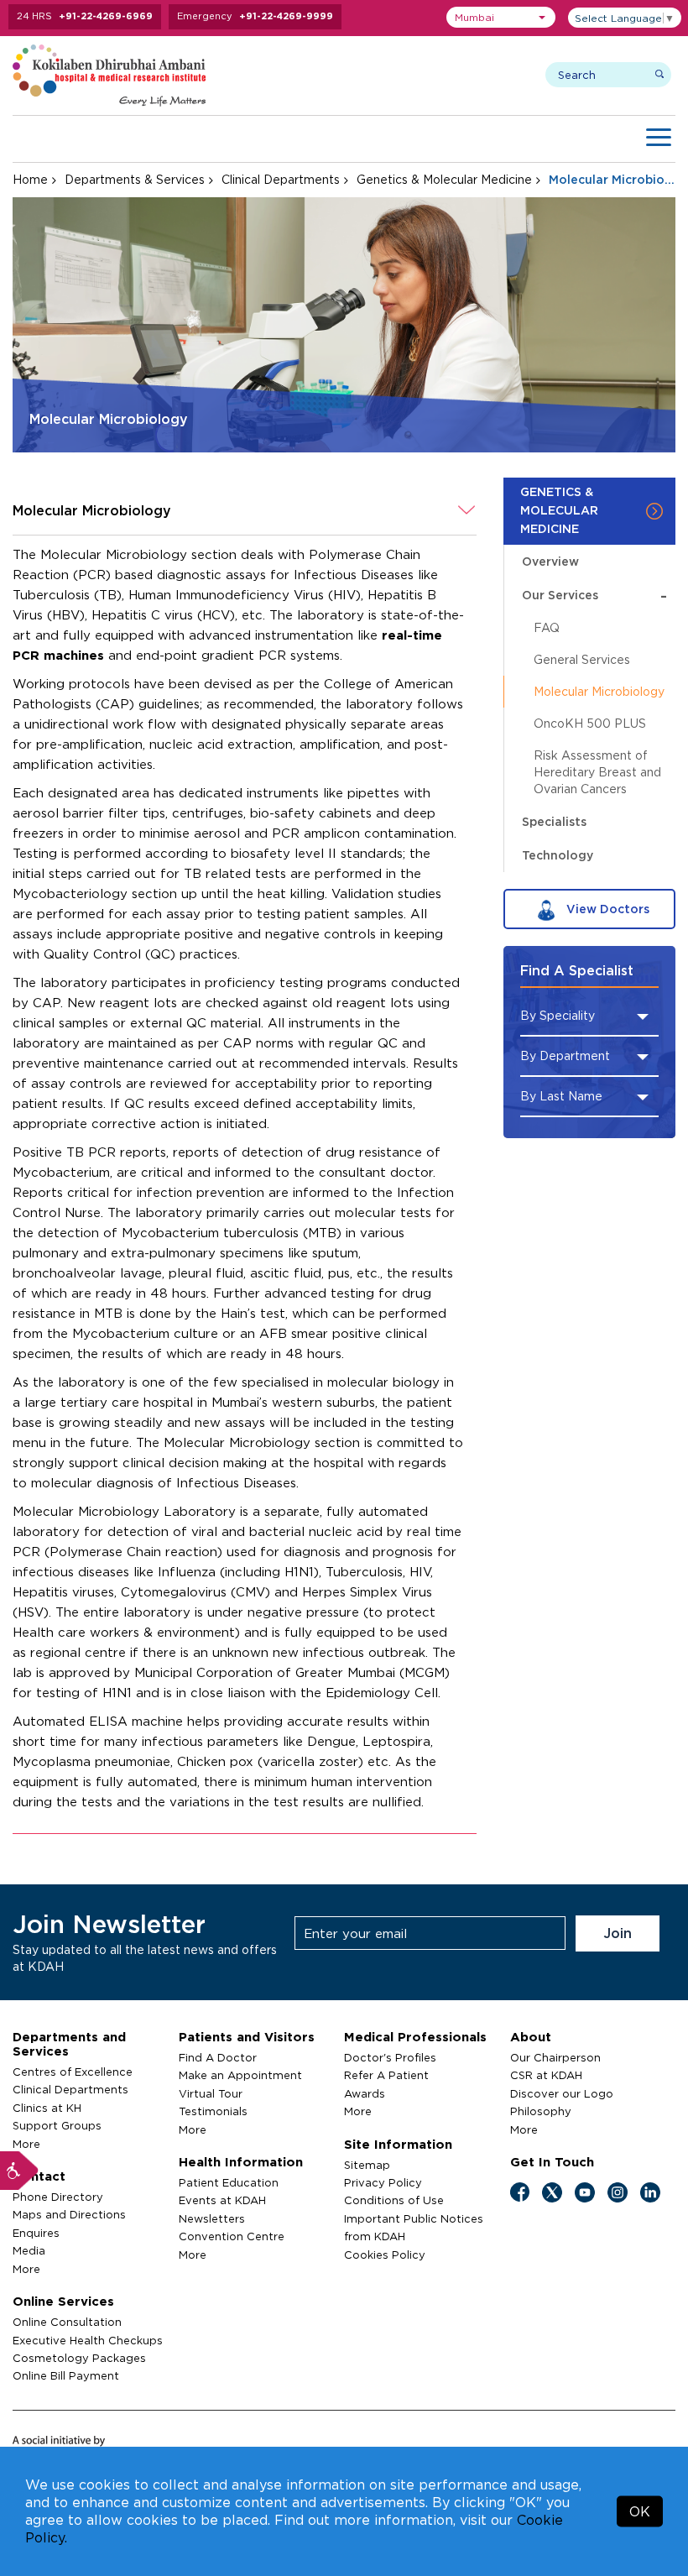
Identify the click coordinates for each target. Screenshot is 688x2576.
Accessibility (19, 2171)
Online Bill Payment (66, 2375)
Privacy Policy (383, 2182)
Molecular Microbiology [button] (92, 510)
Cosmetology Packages (79, 2358)
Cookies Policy (385, 2255)
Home (30, 179)
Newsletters (212, 2218)
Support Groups (57, 2125)
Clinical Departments (281, 179)
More (26, 2144)
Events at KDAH (222, 2200)
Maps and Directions (69, 2214)
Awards (365, 2093)
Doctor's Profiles (390, 2057)
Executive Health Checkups (88, 2340)
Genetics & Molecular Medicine (444, 179)
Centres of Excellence (73, 2072)
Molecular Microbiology (599, 691)
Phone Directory (58, 2197)
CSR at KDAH (546, 2075)
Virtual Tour (211, 2093)
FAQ (547, 627)
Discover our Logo (562, 2093)
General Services (582, 659)
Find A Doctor (218, 2057)
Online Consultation (67, 2322)
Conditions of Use (394, 2200)
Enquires (36, 2233)
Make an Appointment (240, 2075)
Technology (558, 855)
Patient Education (229, 2182)
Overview (550, 561)
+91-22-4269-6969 (106, 16)
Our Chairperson (555, 2057)
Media (29, 2250)
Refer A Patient (386, 2075)
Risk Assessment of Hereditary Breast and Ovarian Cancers (597, 772)
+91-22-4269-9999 (286, 16)
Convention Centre (232, 2236)
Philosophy (541, 2111)
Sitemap (367, 2165)
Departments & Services (135, 179)
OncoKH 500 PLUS (590, 723)
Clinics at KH (47, 2108)
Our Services (594, 595)
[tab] (245, 511)
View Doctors (606, 909)
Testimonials (213, 2111)
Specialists (554, 821)
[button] (501, 17)
